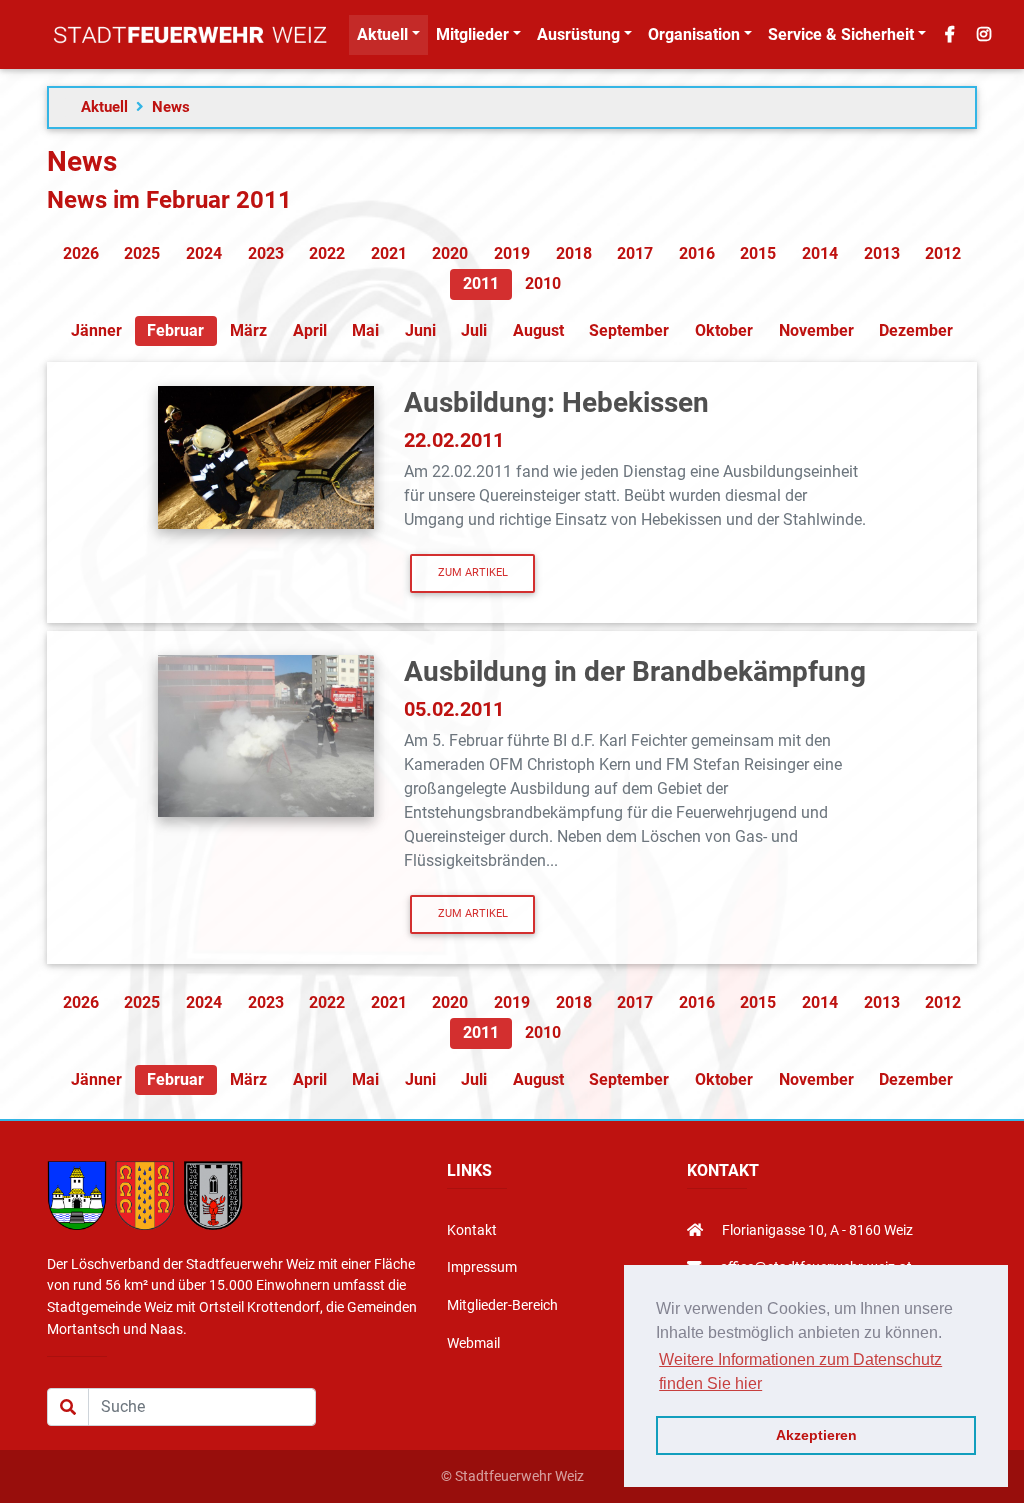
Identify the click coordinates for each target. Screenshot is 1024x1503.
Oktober (724, 330)
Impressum (482, 1267)
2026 (81, 253)
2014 (820, 253)
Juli (474, 330)
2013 (882, 253)
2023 (266, 253)
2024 (204, 253)
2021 (389, 253)
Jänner (96, 330)
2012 (943, 253)
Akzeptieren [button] (816, 1435)
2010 (543, 283)
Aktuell (104, 107)
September (629, 330)
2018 (574, 253)
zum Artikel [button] (473, 572)
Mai (365, 330)
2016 (697, 253)
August (538, 330)
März (248, 330)
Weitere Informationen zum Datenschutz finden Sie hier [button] (800, 1371)
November (816, 330)
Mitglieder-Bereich (502, 1305)
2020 (450, 253)
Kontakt (472, 1230)
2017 (635, 253)
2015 (758, 253)
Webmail (473, 1343)
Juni (420, 330)
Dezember (916, 330)
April (310, 330)
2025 (142, 253)
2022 (327, 253)
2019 (512, 253)
